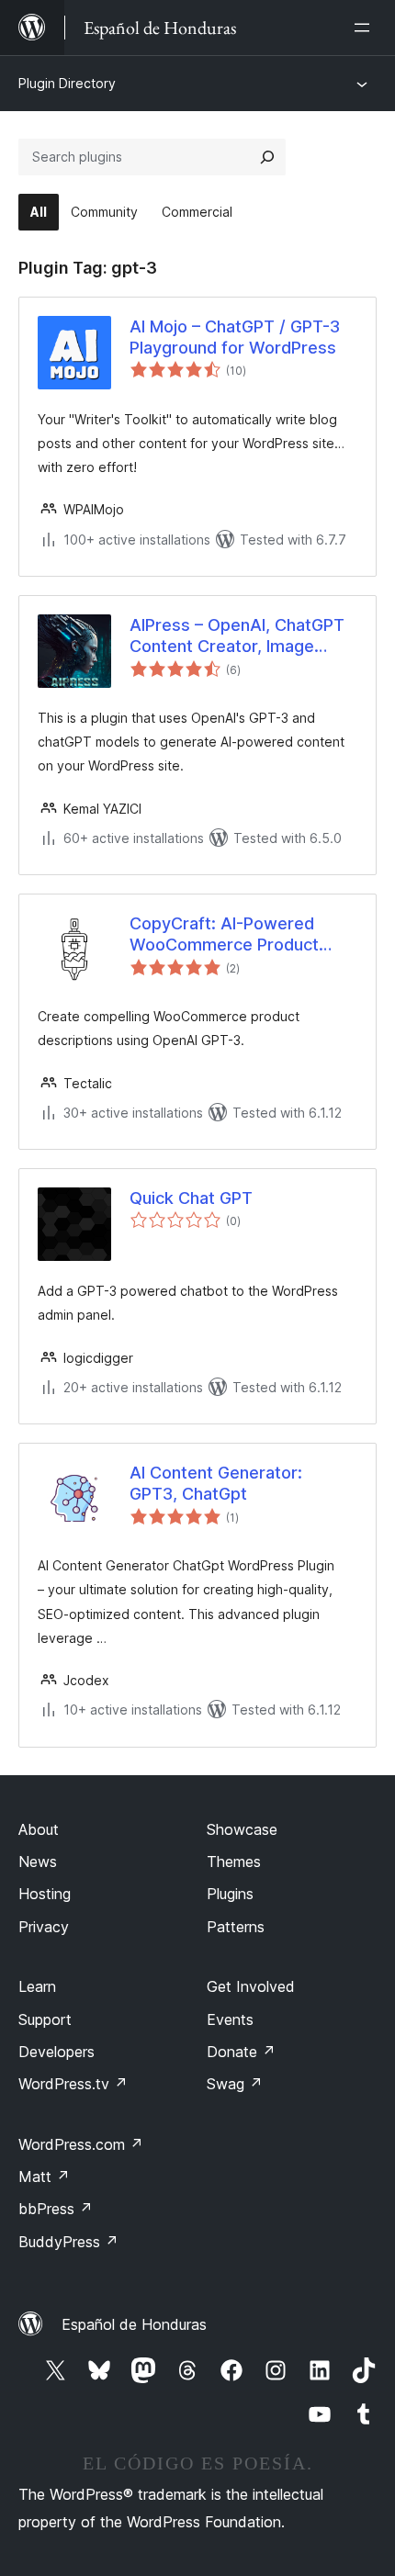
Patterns (236, 1927)
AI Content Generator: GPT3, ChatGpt (216, 1483)
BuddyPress (68, 2242)
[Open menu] (366, 28)
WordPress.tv (73, 2084)
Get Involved (251, 1986)
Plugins (230, 1894)
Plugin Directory (67, 83)
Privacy (44, 1927)
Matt (44, 2177)
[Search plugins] (267, 157)
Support (45, 2019)
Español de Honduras (134, 2324)
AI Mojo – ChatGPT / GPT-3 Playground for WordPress (235, 337)
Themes (234, 1862)
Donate (241, 2052)
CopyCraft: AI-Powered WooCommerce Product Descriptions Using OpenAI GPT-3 (234, 935)
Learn (37, 1986)
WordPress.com (81, 2144)
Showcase (242, 1829)
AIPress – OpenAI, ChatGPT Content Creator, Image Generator (237, 636)
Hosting (45, 1894)
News (38, 1862)
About (39, 1829)
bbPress (56, 2209)
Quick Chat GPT (191, 1198)
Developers (56, 2052)
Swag (235, 2084)
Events (230, 2019)
